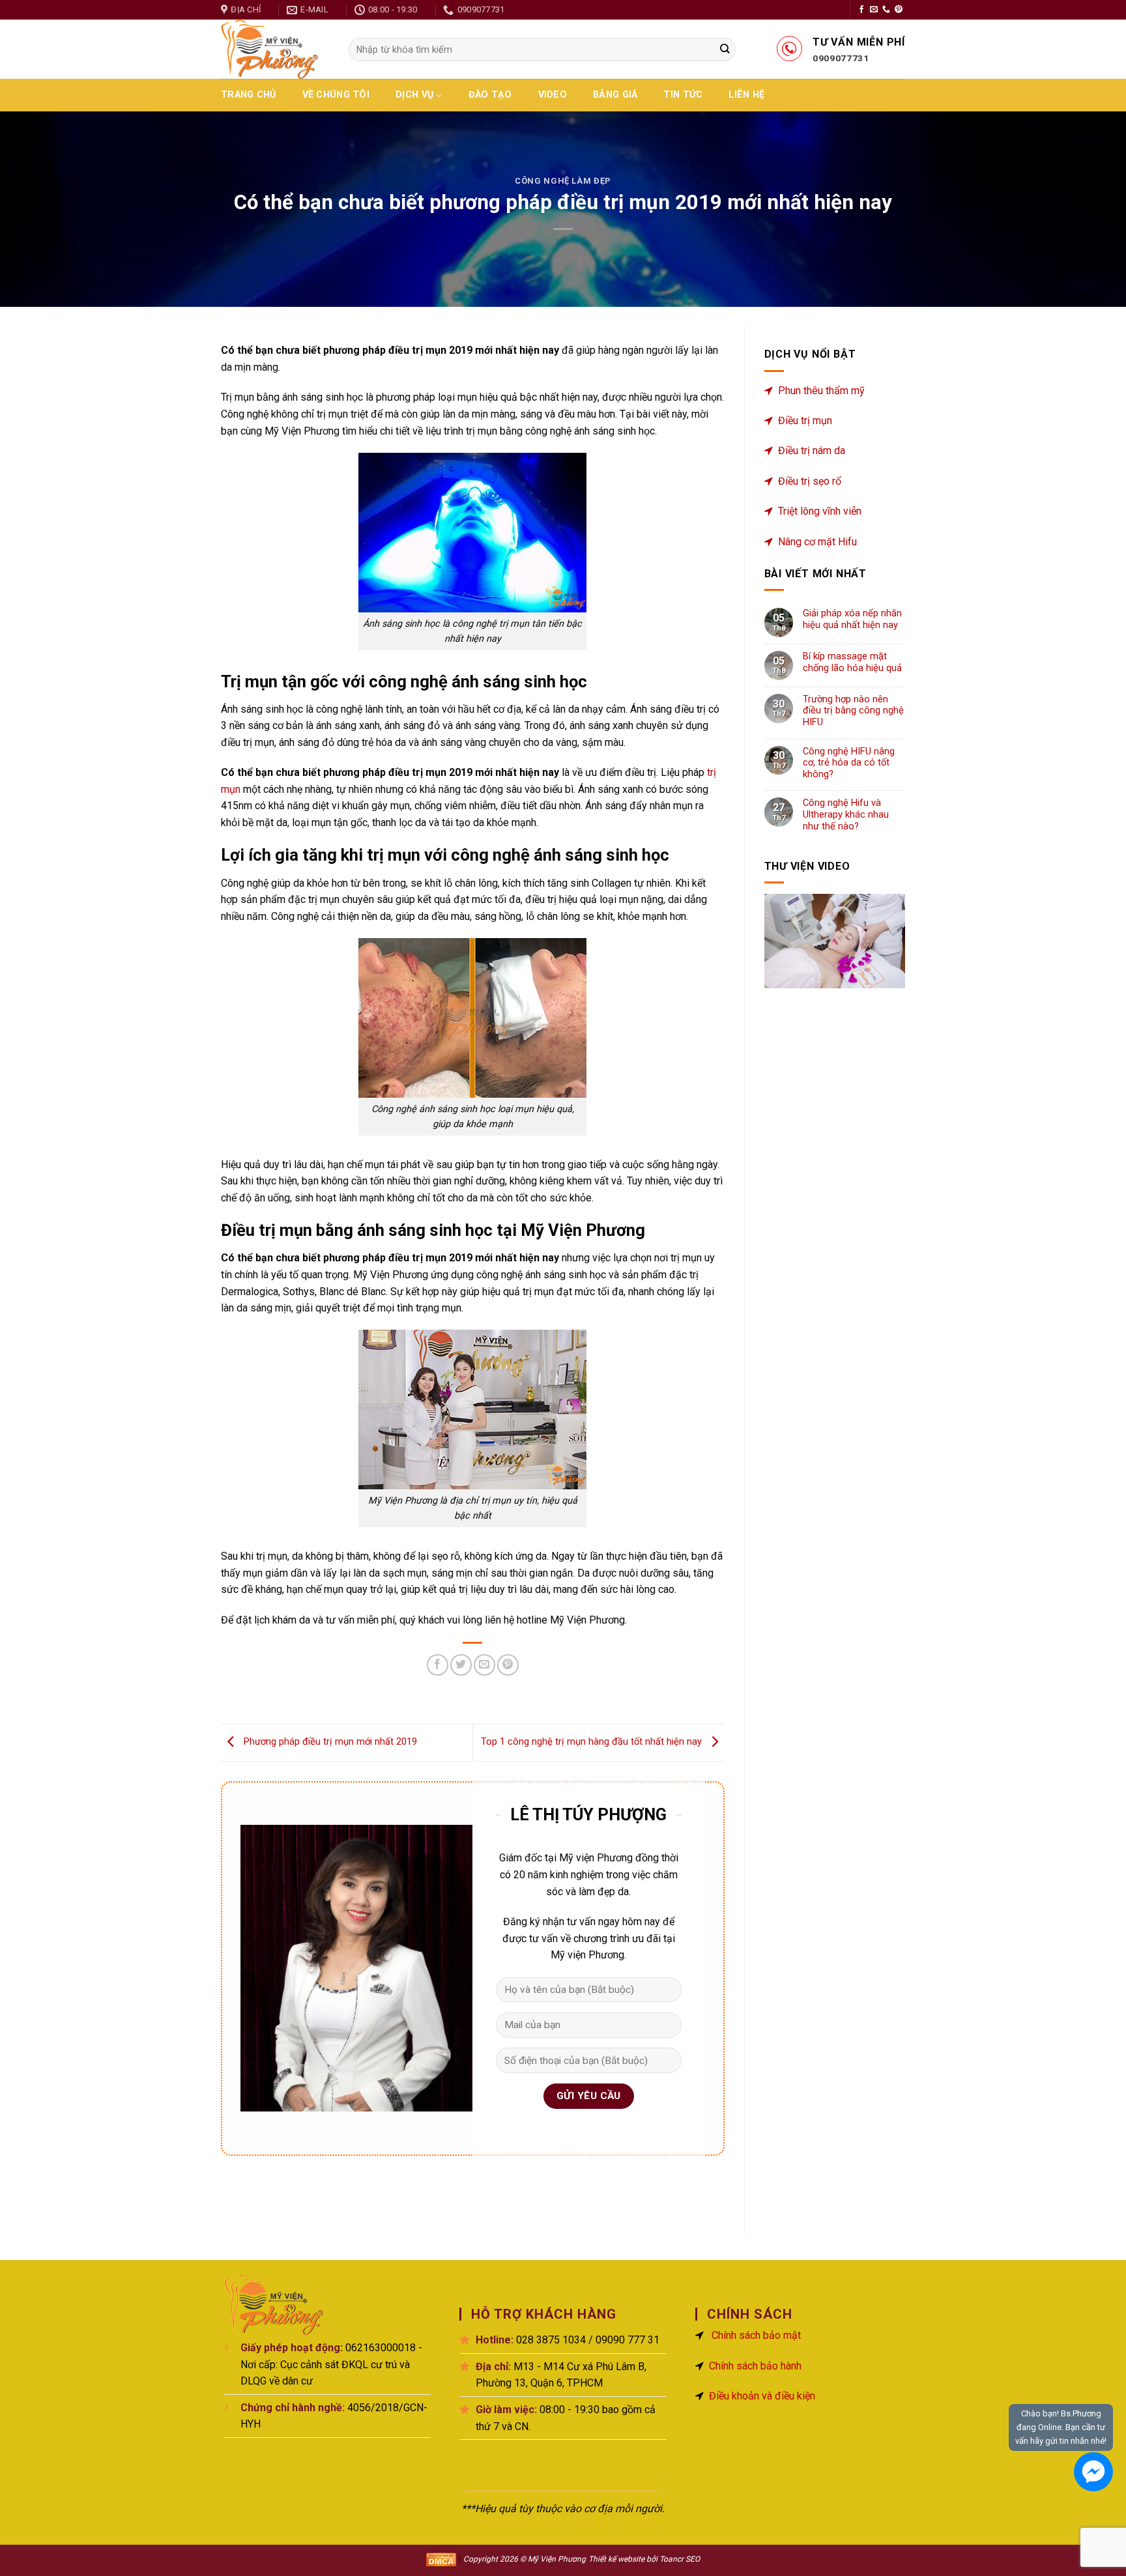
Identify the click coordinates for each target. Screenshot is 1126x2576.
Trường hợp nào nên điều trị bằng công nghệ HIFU (853, 711)
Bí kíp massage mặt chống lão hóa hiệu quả (852, 662)
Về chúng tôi (336, 95)
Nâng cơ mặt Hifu (817, 542)
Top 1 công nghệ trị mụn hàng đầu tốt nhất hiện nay (593, 1742)
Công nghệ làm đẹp (563, 181)
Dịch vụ (414, 95)
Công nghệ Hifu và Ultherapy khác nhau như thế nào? (846, 814)
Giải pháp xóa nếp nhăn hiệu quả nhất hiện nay (852, 619)
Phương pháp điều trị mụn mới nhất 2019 (329, 1742)
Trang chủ (249, 95)
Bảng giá (615, 95)
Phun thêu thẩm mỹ (821, 391)
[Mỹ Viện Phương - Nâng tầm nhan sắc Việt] (275, 49)
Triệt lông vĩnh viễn (820, 511)
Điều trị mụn (805, 421)
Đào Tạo (490, 95)
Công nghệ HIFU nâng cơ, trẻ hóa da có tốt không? (849, 763)
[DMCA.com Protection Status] (441, 2559)
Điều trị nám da (812, 451)
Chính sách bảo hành (755, 2366)
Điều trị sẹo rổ (810, 481)
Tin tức (683, 95)
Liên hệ (746, 95)
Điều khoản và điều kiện (762, 2396)
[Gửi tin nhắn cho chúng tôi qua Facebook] (1093, 2472)
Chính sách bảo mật (756, 2335)
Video (553, 95)
